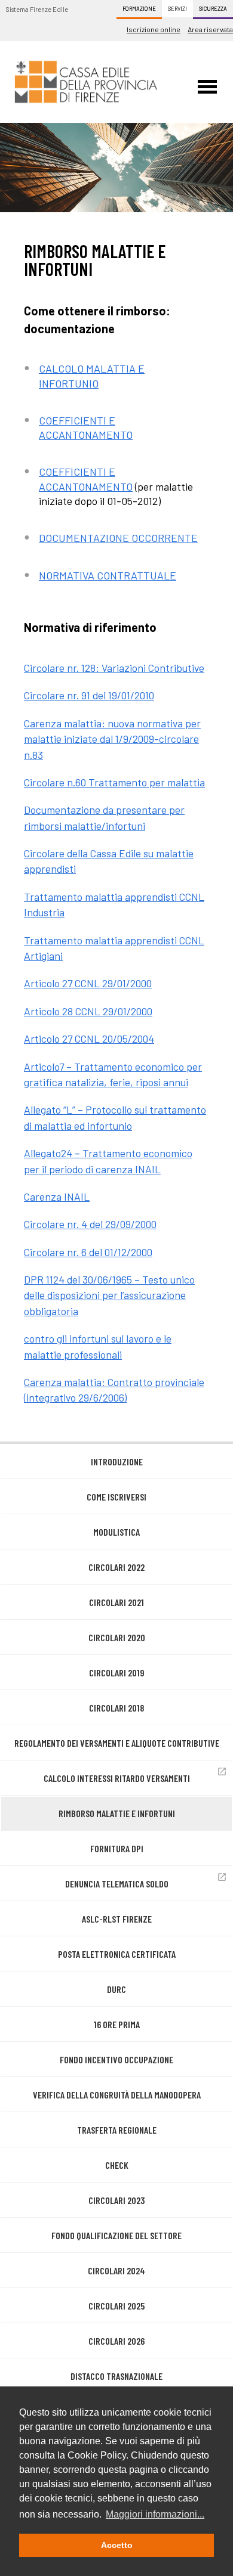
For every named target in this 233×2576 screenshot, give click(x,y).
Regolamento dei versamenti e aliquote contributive (117, 1743)
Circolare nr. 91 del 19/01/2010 (89, 695)
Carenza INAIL (57, 1196)
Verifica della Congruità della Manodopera (117, 2095)
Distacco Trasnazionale (116, 2376)
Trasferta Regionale (117, 2130)
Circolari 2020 (117, 1637)
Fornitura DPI (117, 1848)
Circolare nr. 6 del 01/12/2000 (88, 1252)
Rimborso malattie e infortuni (117, 1813)
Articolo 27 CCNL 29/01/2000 (88, 983)
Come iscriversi (116, 1497)
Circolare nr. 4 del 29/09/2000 (90, 1224)
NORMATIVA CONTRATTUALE (108, 575)
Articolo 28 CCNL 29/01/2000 (88, 1011)
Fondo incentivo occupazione (116, 2059)
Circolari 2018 (116, 1708)
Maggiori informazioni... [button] (155, 2514)
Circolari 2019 (117, 1673)
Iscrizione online (154, 29)
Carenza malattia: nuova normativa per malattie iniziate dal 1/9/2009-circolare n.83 (112, 739)
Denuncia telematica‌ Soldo (117, 1884)
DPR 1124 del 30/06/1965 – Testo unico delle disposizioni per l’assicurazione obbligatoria (109, 1295)
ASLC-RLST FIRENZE (117, 1919)
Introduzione (117, 1461)
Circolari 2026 (116, 2341)
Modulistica (116, 1532)
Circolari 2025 (116, 2306)
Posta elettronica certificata (117, 1954)
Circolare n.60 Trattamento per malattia (114, 782)
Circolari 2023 (116, 2200)
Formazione (139, 9)
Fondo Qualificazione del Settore (116, 2235)
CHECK (117, 2165)
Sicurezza (213, 9)
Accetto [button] (117, 2545)
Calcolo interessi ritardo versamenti (117, 1778)
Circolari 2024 (116, 2270)
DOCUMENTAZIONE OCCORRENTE (118, 538)
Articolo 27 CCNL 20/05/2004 (89, 1039)
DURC (116, 1989)
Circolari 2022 (116, 1567)
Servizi (177, 9)
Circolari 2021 (116, 1602)
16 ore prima (117, 2024)
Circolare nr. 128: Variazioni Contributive (114, 668)
